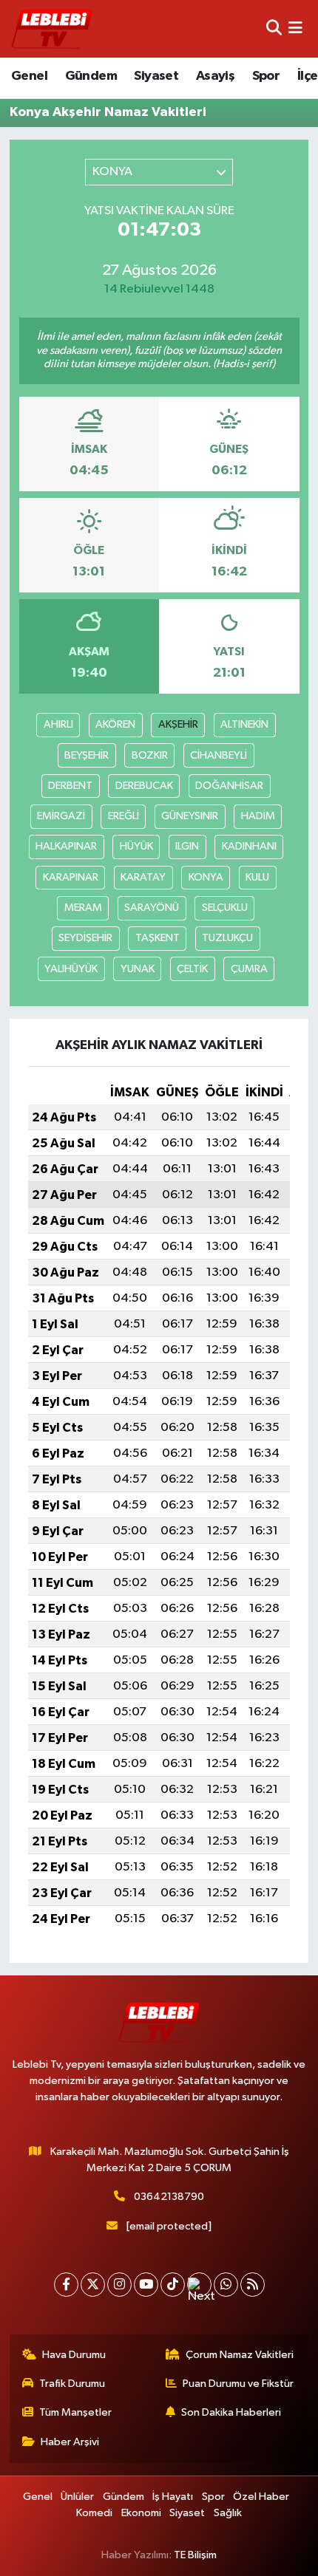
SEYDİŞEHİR (85, 938)
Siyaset (156, 76)
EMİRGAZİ (61, 816)
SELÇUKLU (225, 908)
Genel (29, 76)
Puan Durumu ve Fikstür (238, 2384)
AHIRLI (58, 724)
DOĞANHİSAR (229, 786)
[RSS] (253, 2285)
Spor (266, 76)
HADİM (258, 816)
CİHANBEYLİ (219, 755)
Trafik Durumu (72, 2384)
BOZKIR (150, 755)
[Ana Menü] (295, 28)
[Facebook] (66, 2285)
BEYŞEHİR (87, 755)
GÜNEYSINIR (190, 816)
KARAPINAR (71, 877)
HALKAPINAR (66, 846)
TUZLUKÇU (227, 938)
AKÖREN (115, 724)
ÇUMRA (249, 969)
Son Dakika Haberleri (231, 2412)
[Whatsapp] (226, 2285)
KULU (257, 877)
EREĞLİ (124, 816)
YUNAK (138, 969)
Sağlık (228, 2513)
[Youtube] (146, 2285)
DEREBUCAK (144, 786)
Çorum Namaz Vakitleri (240, 2355)
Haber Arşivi (70, 2442)
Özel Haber (261, 2497)
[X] (93, 2285)
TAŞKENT (158, 938)
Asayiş (215, 76)
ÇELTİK (192, 969)
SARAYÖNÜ (152, 908)
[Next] (199, 2285)
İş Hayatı (173, 2497)
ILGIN (187, 846)
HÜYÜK (136, 846)
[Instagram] (119, 2285)
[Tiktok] (173, 2285)
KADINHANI (249, 846)
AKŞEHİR (178, 724)
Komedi (94, 2513)
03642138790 (169, 2197)
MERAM (83, 908)
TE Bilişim (195, 2555)
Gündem (91, 76)
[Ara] (274, 28)
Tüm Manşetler (75, 2412)
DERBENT (70, 786)
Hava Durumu (74, 2355)
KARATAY (143, 877)
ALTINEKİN (244, 724)
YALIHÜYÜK (71, 969)
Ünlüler (77, 2497)
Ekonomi (141, 2513)
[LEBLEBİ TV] (52, 28)
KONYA (206, 877)
